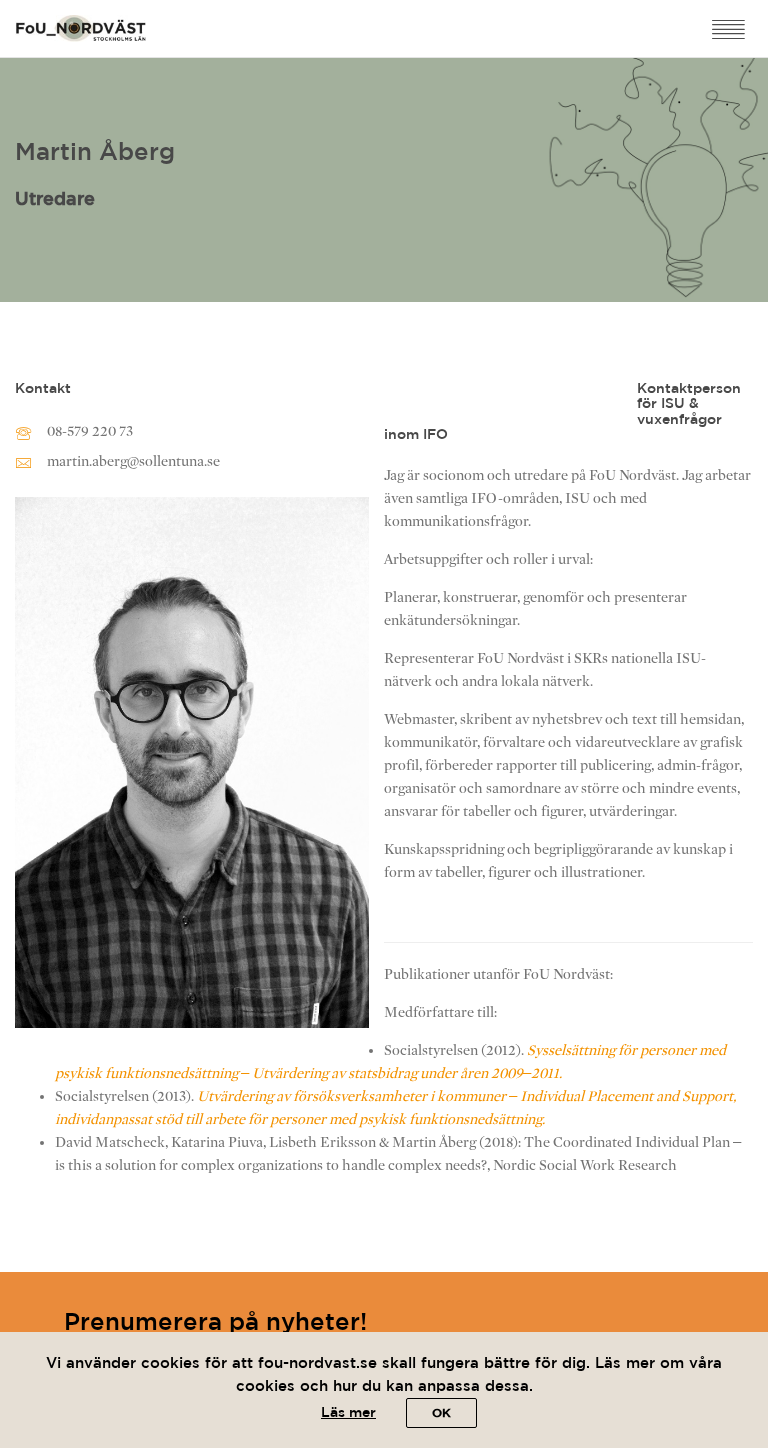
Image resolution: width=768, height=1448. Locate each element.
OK (441, 1413)
